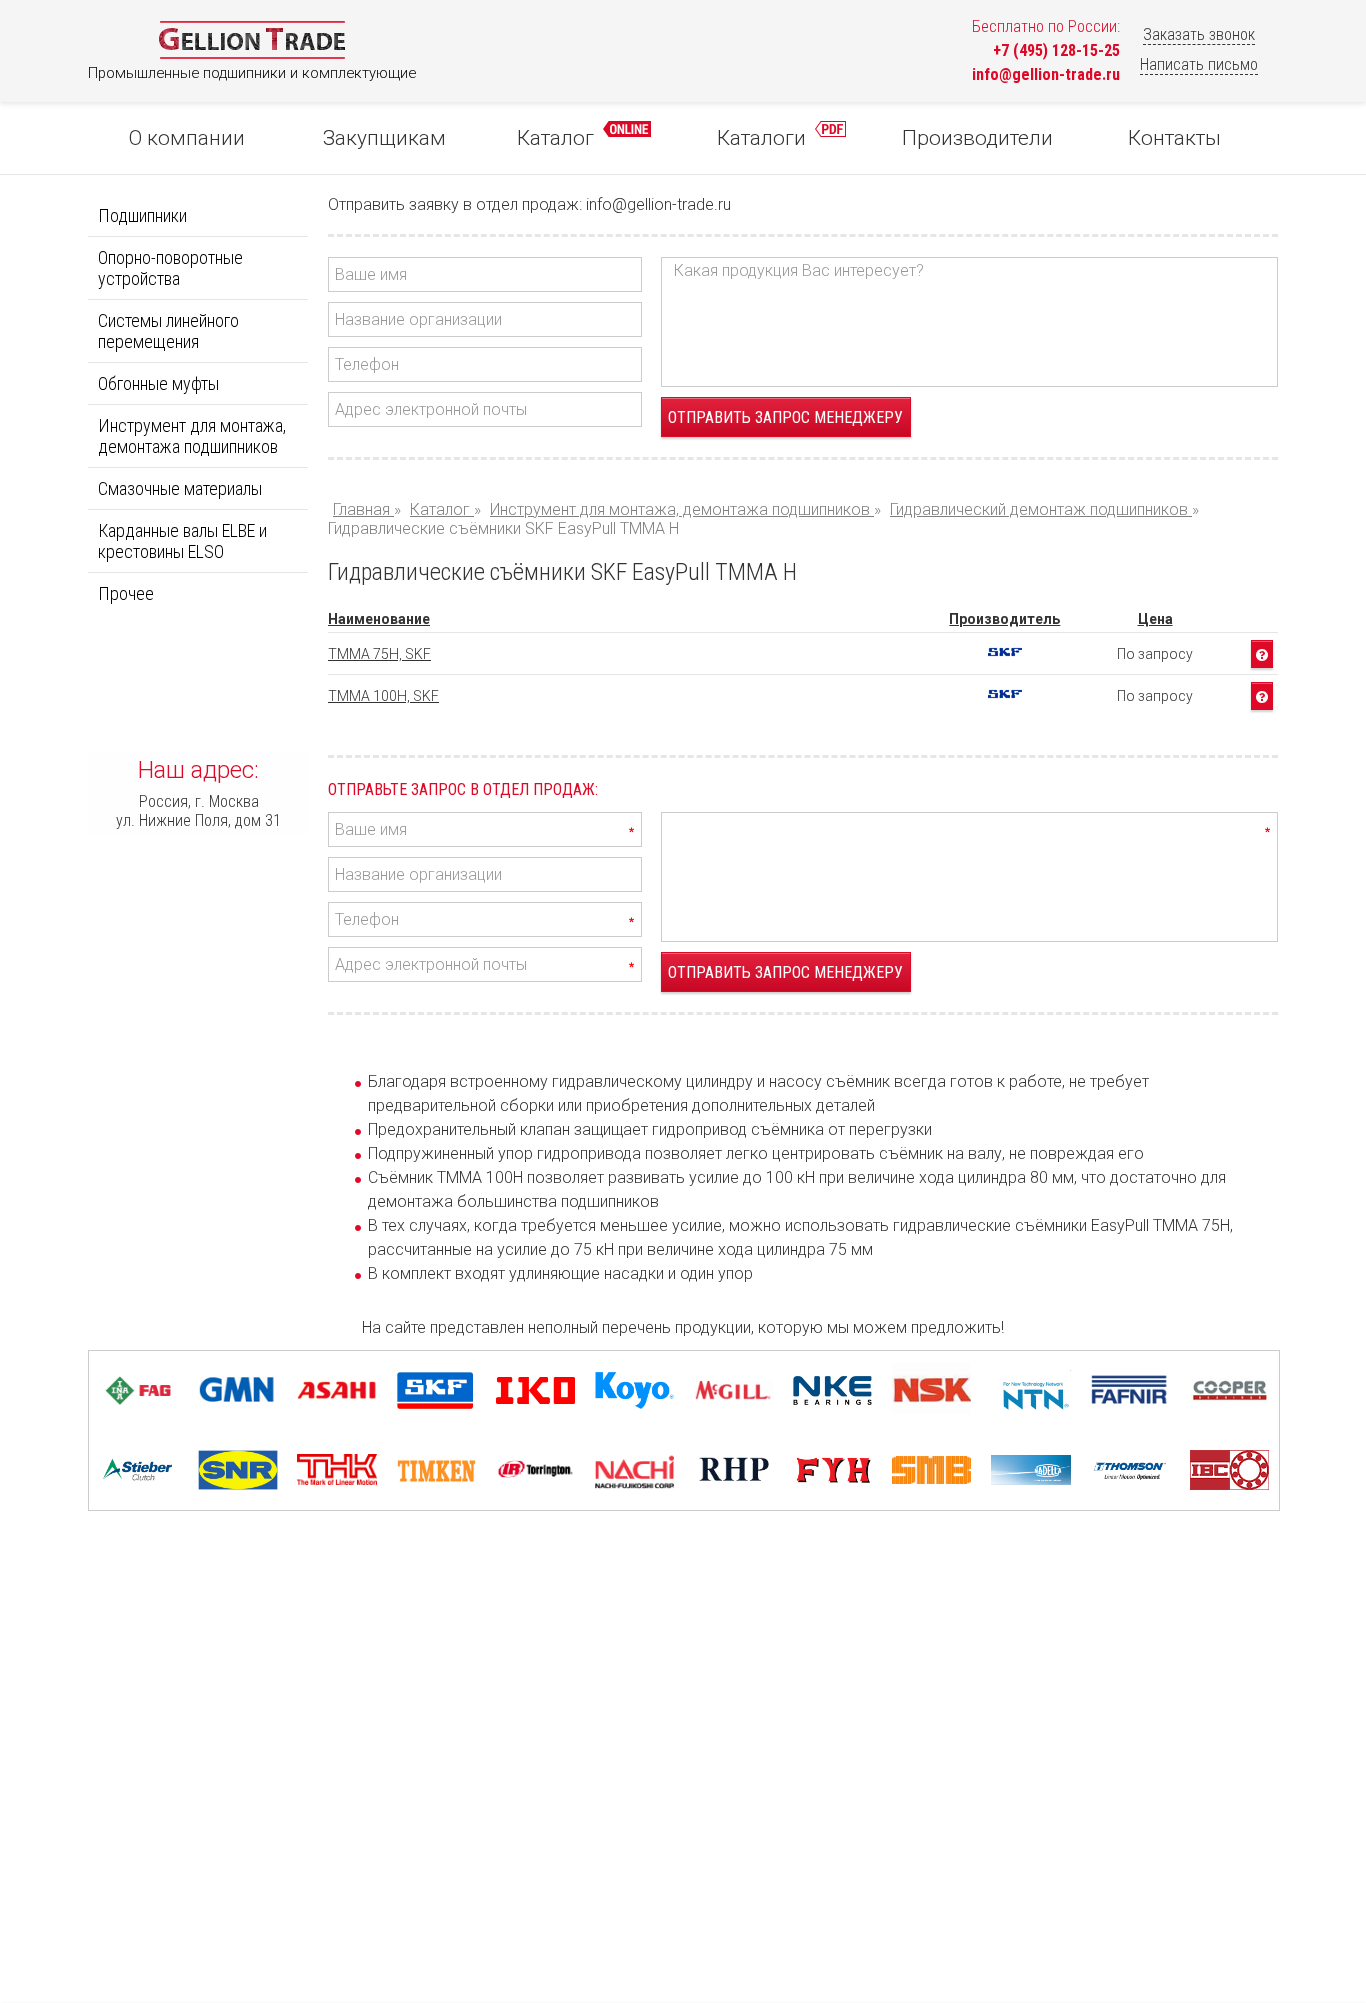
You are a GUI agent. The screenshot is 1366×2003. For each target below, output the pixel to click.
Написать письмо (1199, 64)
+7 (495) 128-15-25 (1056, 50)
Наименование (379, 619)
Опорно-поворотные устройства (170, 268)
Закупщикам (384, 138)
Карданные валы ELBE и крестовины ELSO (182, 541)
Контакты (1174, 138)
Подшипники (142, 215)
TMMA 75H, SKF (379, 654)
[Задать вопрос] (1262, 654)
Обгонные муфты (158, 383)
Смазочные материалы (180, 488)
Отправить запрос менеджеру (785, 417)
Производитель (1004, 619)
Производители (977, 138)
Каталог (558, 138)
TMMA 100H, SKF (383, 696)
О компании (187, 138)
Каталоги (764, 138)
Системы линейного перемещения (168, 331)
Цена (1155, 619)
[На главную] (252, 54)
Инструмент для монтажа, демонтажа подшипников (192, 436)
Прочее (126, 593)
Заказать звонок (1199, 34)
